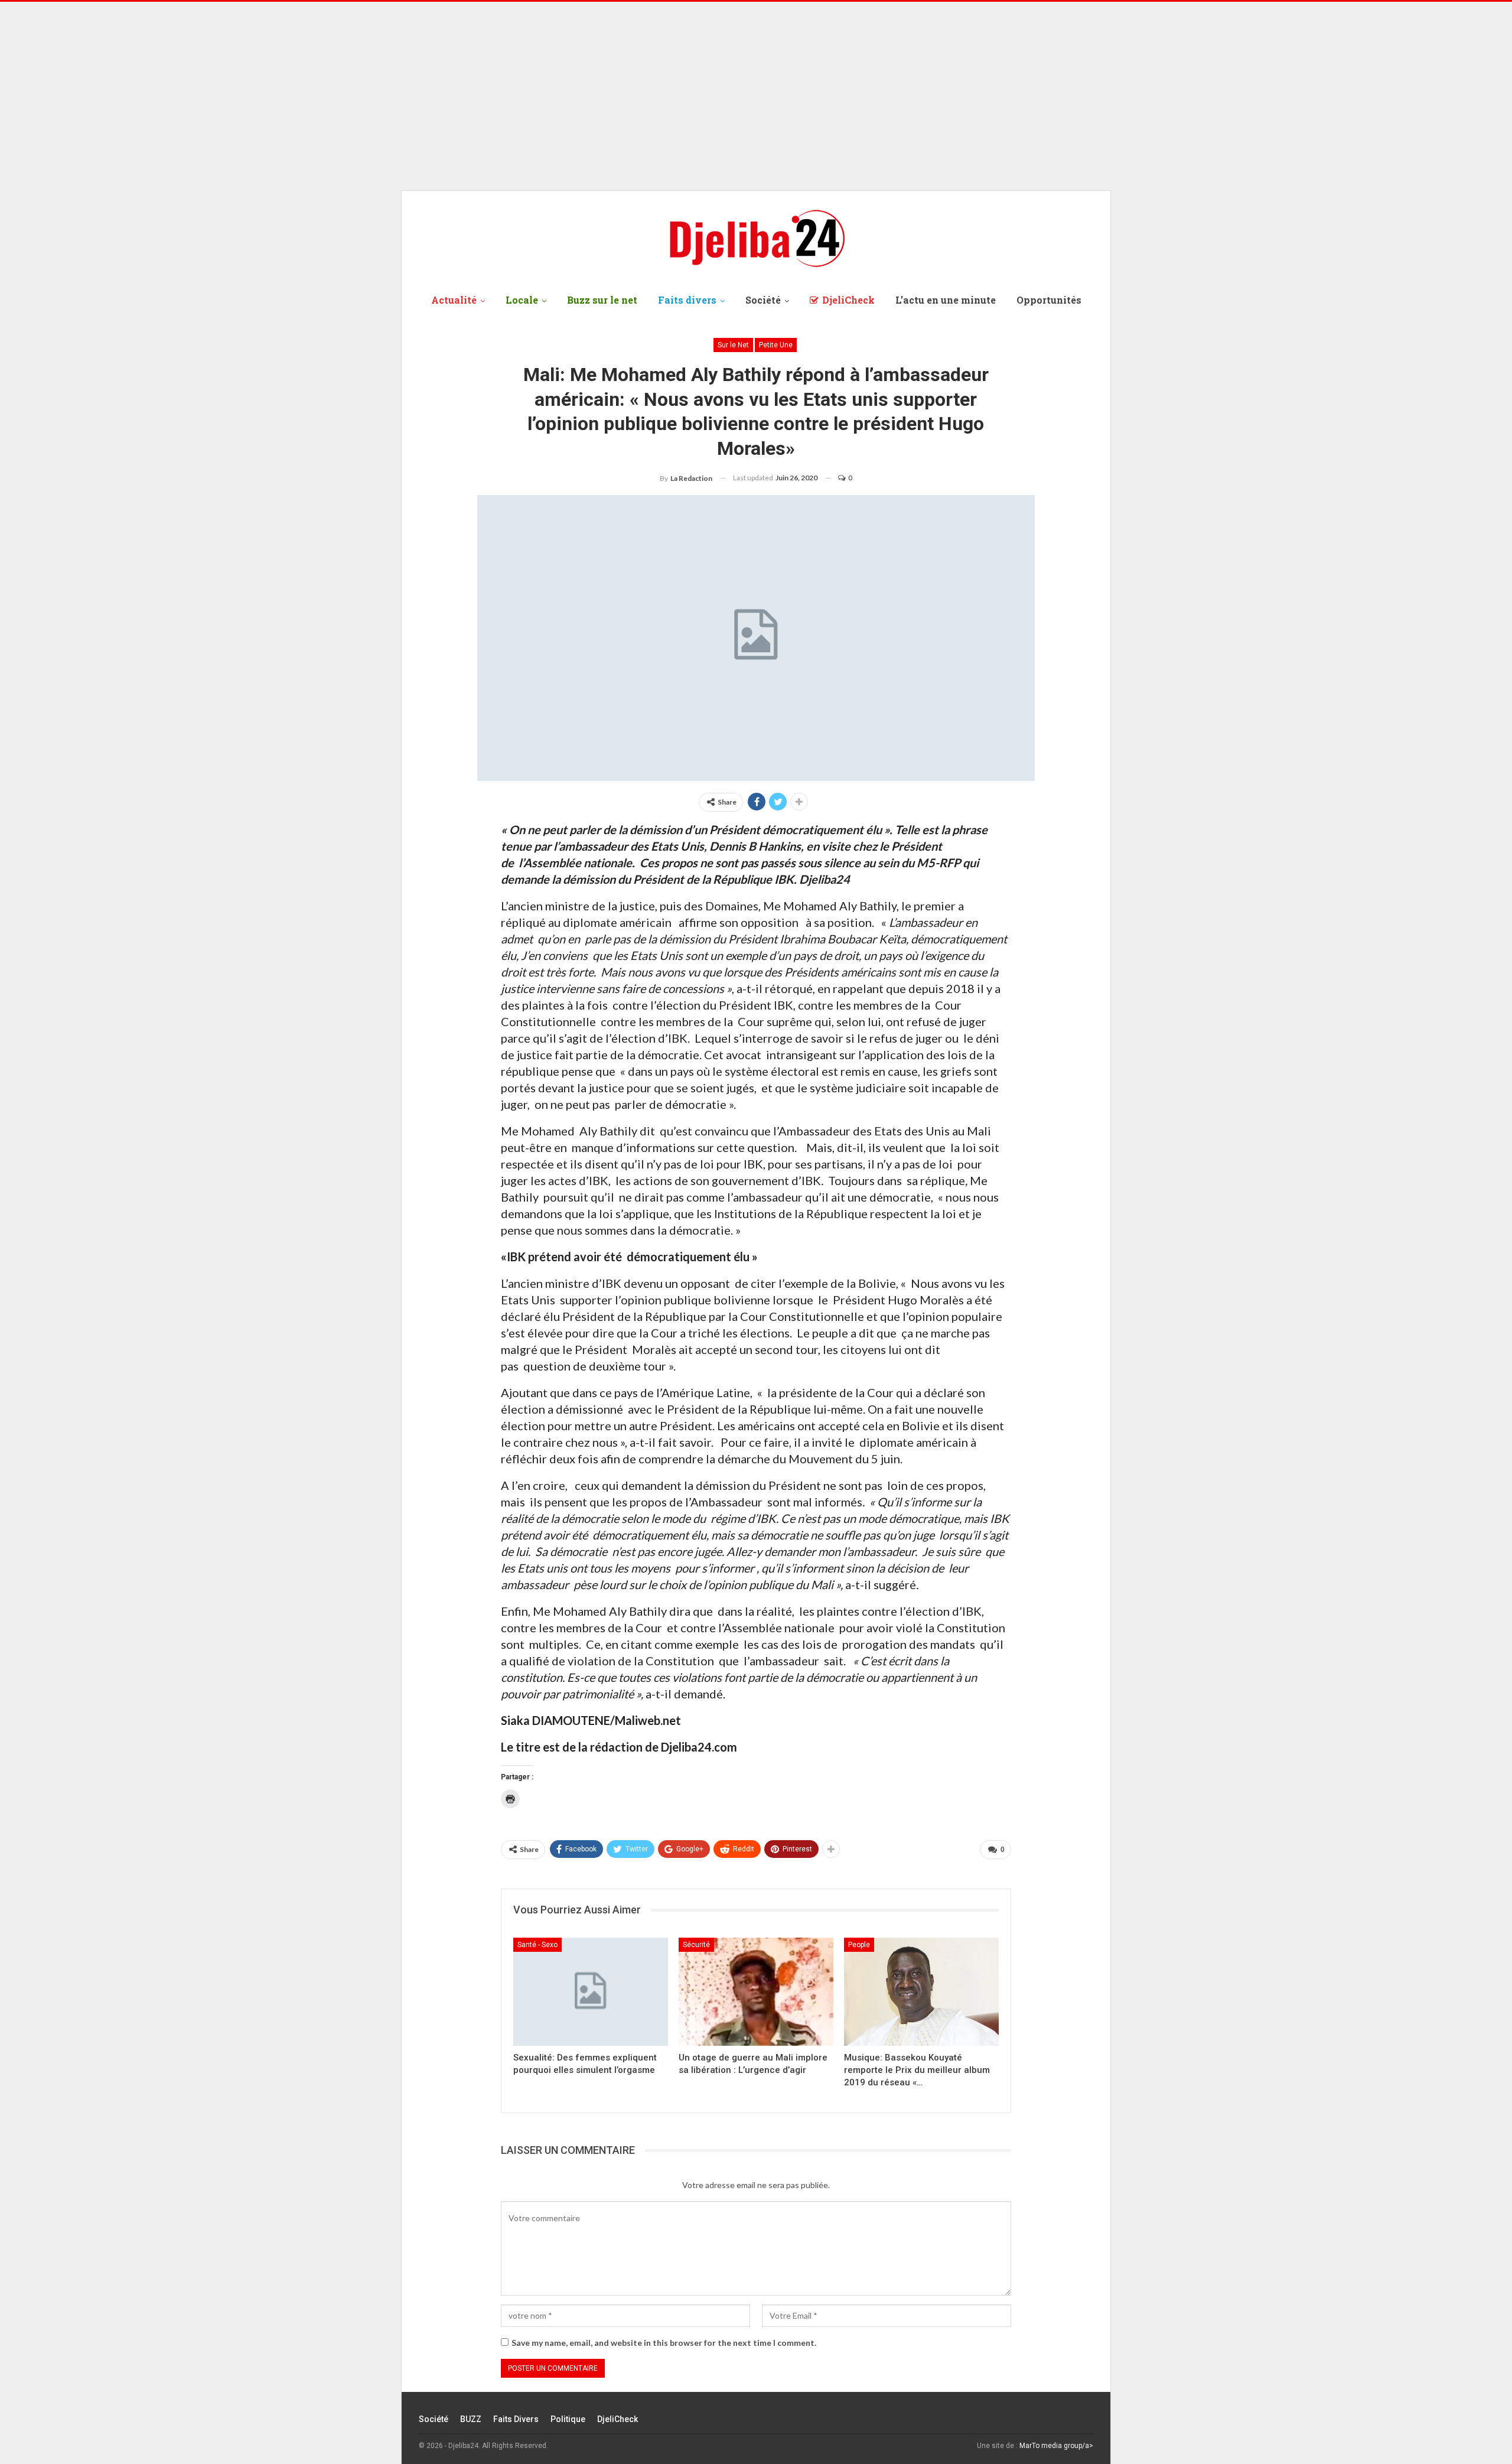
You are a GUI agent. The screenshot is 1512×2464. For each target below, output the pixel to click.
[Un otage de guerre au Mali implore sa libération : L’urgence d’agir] (756, 1992)
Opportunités (1049, 300)
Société (763, 300)
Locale (522, 300)
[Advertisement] (756, 96)
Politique (568, 2419)
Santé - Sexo (537, 1945)
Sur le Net (733, 345)
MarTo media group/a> (1056, 2446)
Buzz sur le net (602, 300)
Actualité (454, 300)
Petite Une (776, 345)
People (859, 1945)
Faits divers (687, 300)
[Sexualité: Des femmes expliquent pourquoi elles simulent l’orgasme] (591, 1992)
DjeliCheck (848, 300)
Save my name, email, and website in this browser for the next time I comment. (664, 2343)
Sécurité (696, 1945)
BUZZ (471, 2419)
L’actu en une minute (946, 300)
